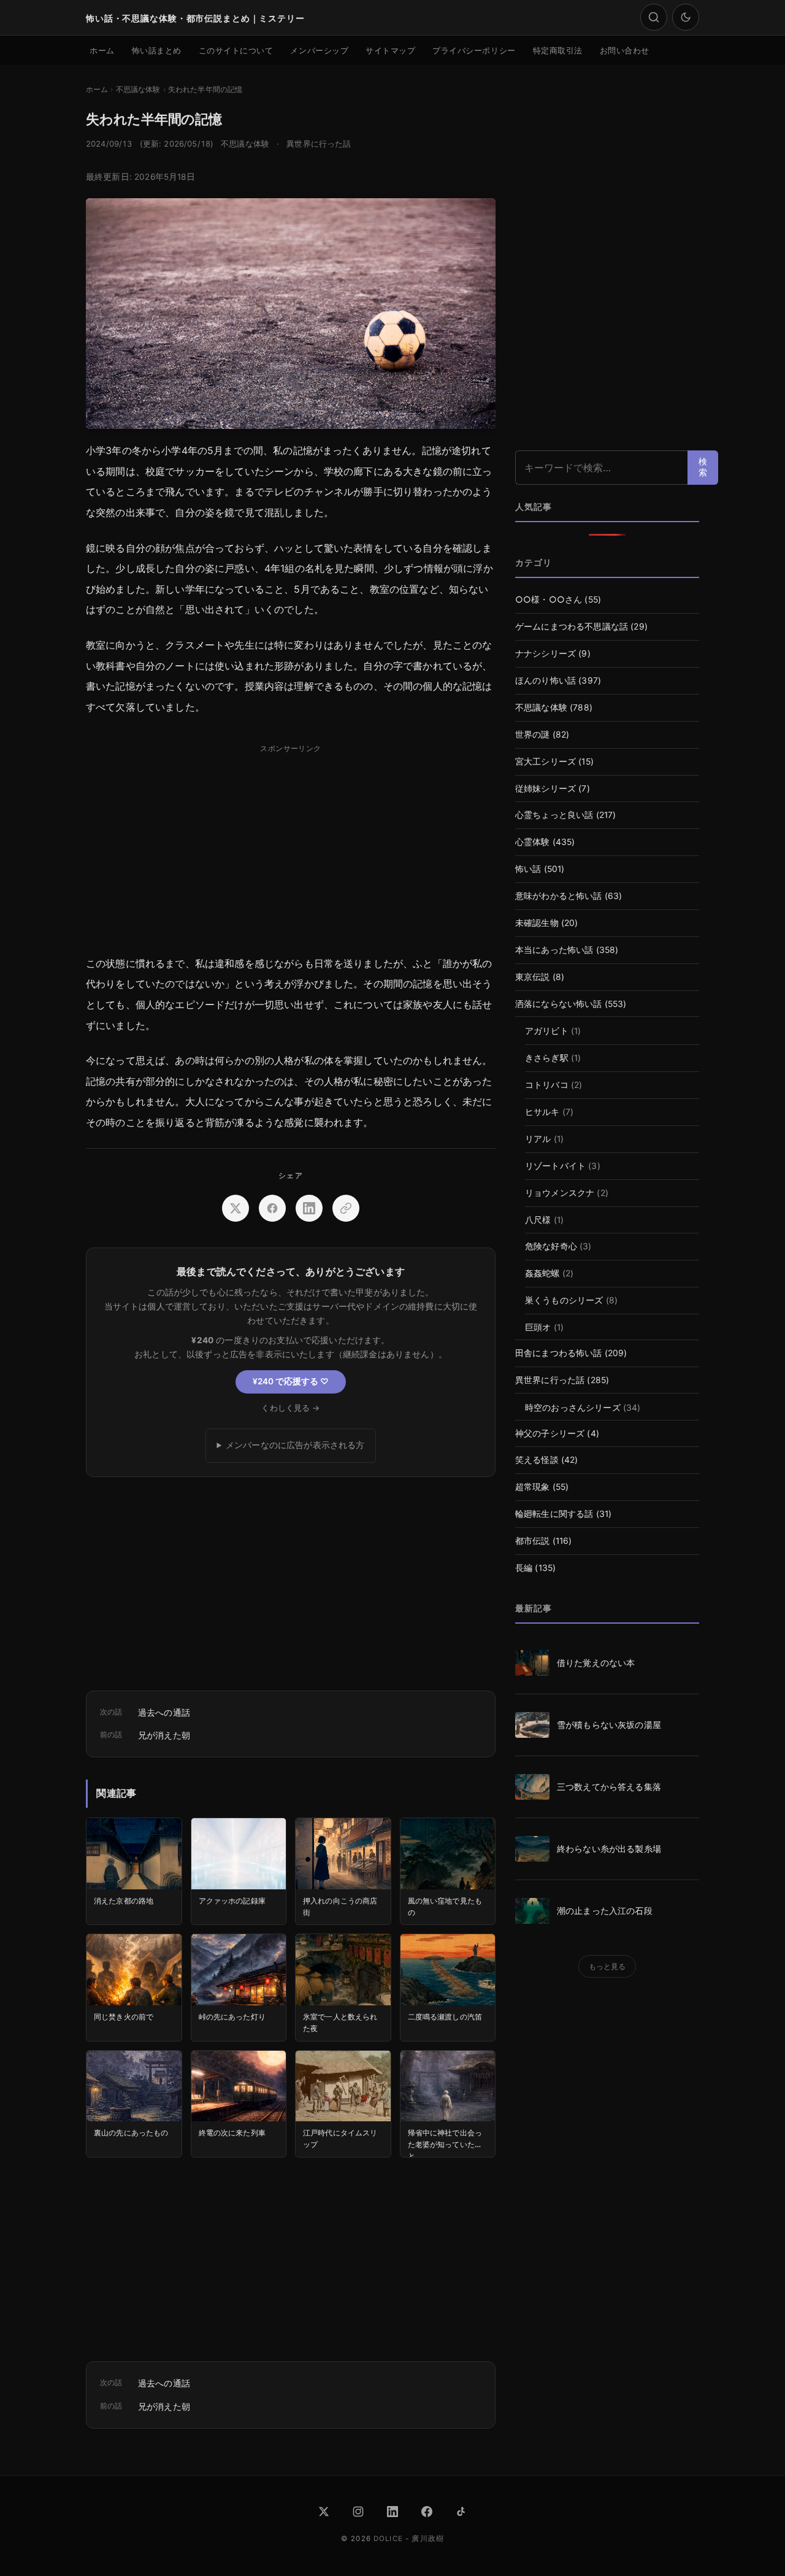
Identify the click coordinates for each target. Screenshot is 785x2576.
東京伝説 (533, 977)
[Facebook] (427, 2512)
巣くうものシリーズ (564, 1300)
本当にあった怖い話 (554, 950)
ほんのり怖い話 (546, 681)
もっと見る (607, 1966)
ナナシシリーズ (546, 654)
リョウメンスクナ (560, 1193)
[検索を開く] (654, 17)
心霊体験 (533, 842)
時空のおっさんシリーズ (573, 1408)
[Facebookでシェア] (272, 1208)
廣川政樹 (428, 2539)
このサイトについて (236, 50)
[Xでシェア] (235, 1208)
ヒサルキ (542, 1112)
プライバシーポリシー (474, 50)
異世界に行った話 (319, 144)
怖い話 (528, 869)
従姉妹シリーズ (546, 789)
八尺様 (538, 1220)
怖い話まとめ (157, 50)
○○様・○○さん (549, 600)
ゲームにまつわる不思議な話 (572, 627)
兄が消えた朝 (164, 1735)
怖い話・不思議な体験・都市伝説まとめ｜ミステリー (195, 18)
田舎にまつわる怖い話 (559, 1353)
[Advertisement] (291, 844)
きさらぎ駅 (547, 1058)
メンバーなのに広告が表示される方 (295, 1445)
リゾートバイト (555, 1166)
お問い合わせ (625, 50)
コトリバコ (547, 1085)
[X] (324, 2512)
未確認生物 (537, 923)
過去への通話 (164, 1712)
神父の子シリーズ (550, 1433)
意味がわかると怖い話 (559, 896)
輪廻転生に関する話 (554, 1514)
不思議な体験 (245, 144)
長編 (524, 1568)
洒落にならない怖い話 (559, 1004)
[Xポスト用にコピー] (346, 1208)
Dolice (388, 2539)
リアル (538, 1139)
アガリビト (547, 1031)
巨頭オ (538, 1327)
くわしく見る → (290, 1408)
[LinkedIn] (392, 2512)
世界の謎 (533, 735)
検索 (703, 467)
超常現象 (533, 1487)
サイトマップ (390, 50)
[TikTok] (461, 2512)
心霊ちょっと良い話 (554, 815)
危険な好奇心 (551, 1246)
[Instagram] (358, 2512)
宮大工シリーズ (546, 762)
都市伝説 (533, 1541)
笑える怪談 (537, 1460)
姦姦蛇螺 (542, 1273)
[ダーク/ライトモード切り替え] (686, 17)
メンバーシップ (319, 50)
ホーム (102, 50)
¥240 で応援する (291, 1381)
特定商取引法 (558, 50)
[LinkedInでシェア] (309, 1208)
